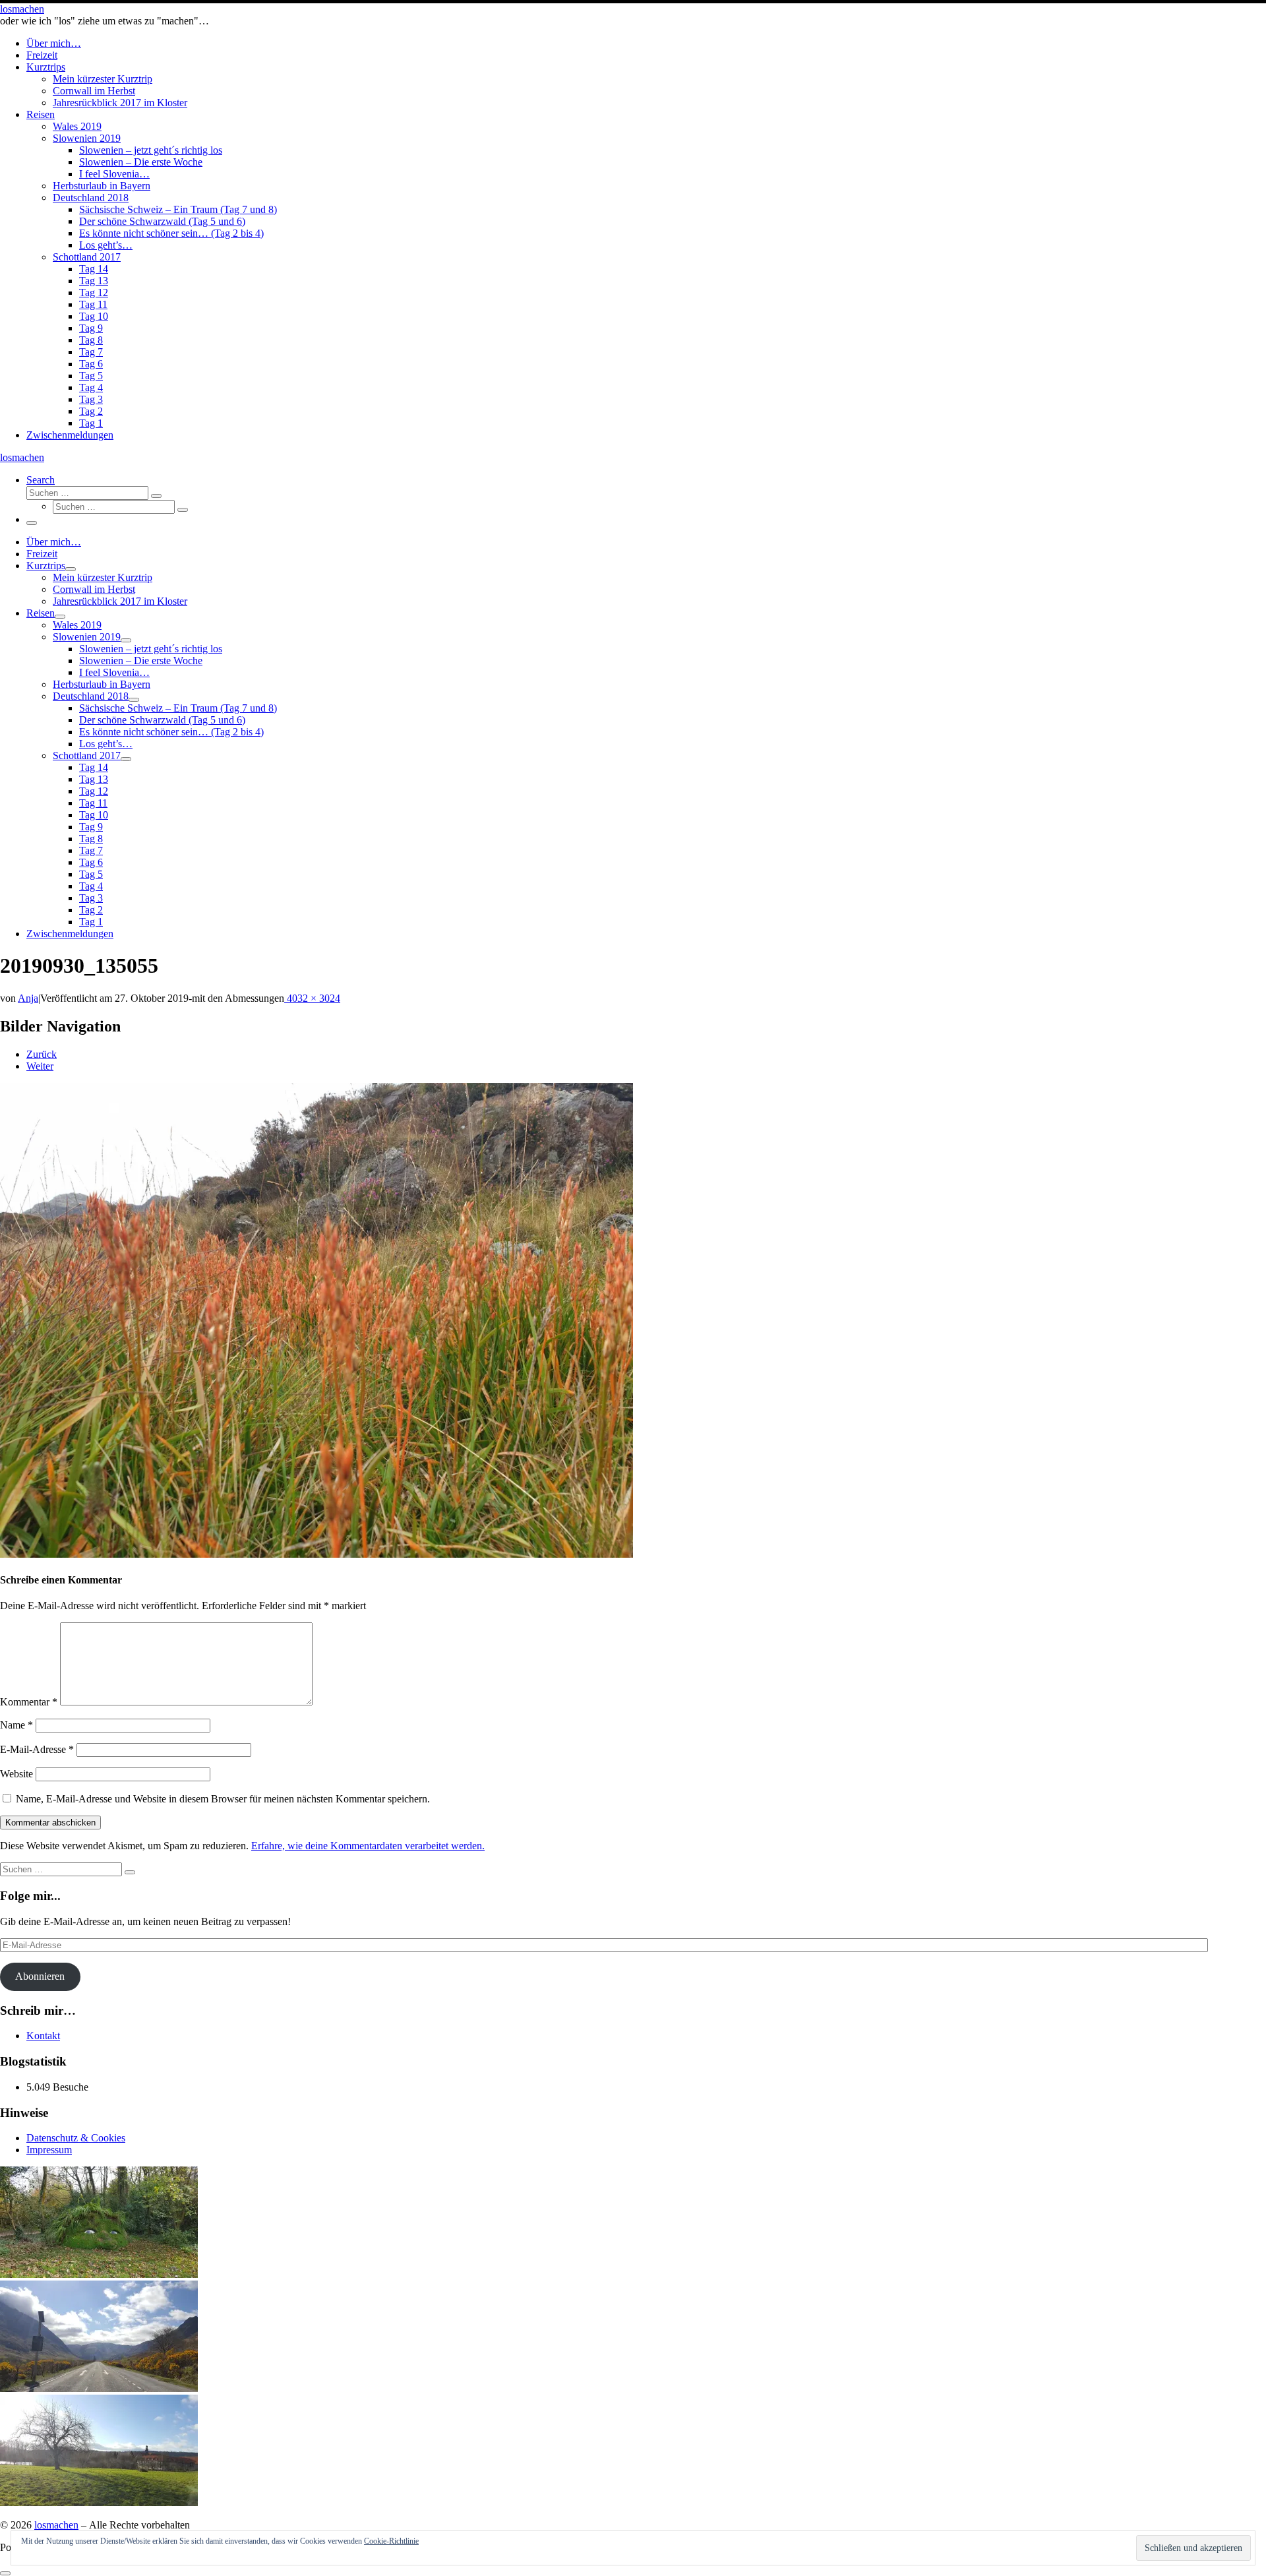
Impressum (49, 2150)
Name (16, 1725)
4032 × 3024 (312, 998)
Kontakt (43, 2036)
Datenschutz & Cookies (76, 2138)
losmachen (56, 2525)
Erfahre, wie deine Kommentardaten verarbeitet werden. (368, 1846)
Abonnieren (40, 1976)
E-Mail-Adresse (37, 1749)
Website (16, 1774)
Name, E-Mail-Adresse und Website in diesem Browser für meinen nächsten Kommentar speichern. (223, 1799)
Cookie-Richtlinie (391, 2541)
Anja (28, 998)
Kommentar (29, 1702)
